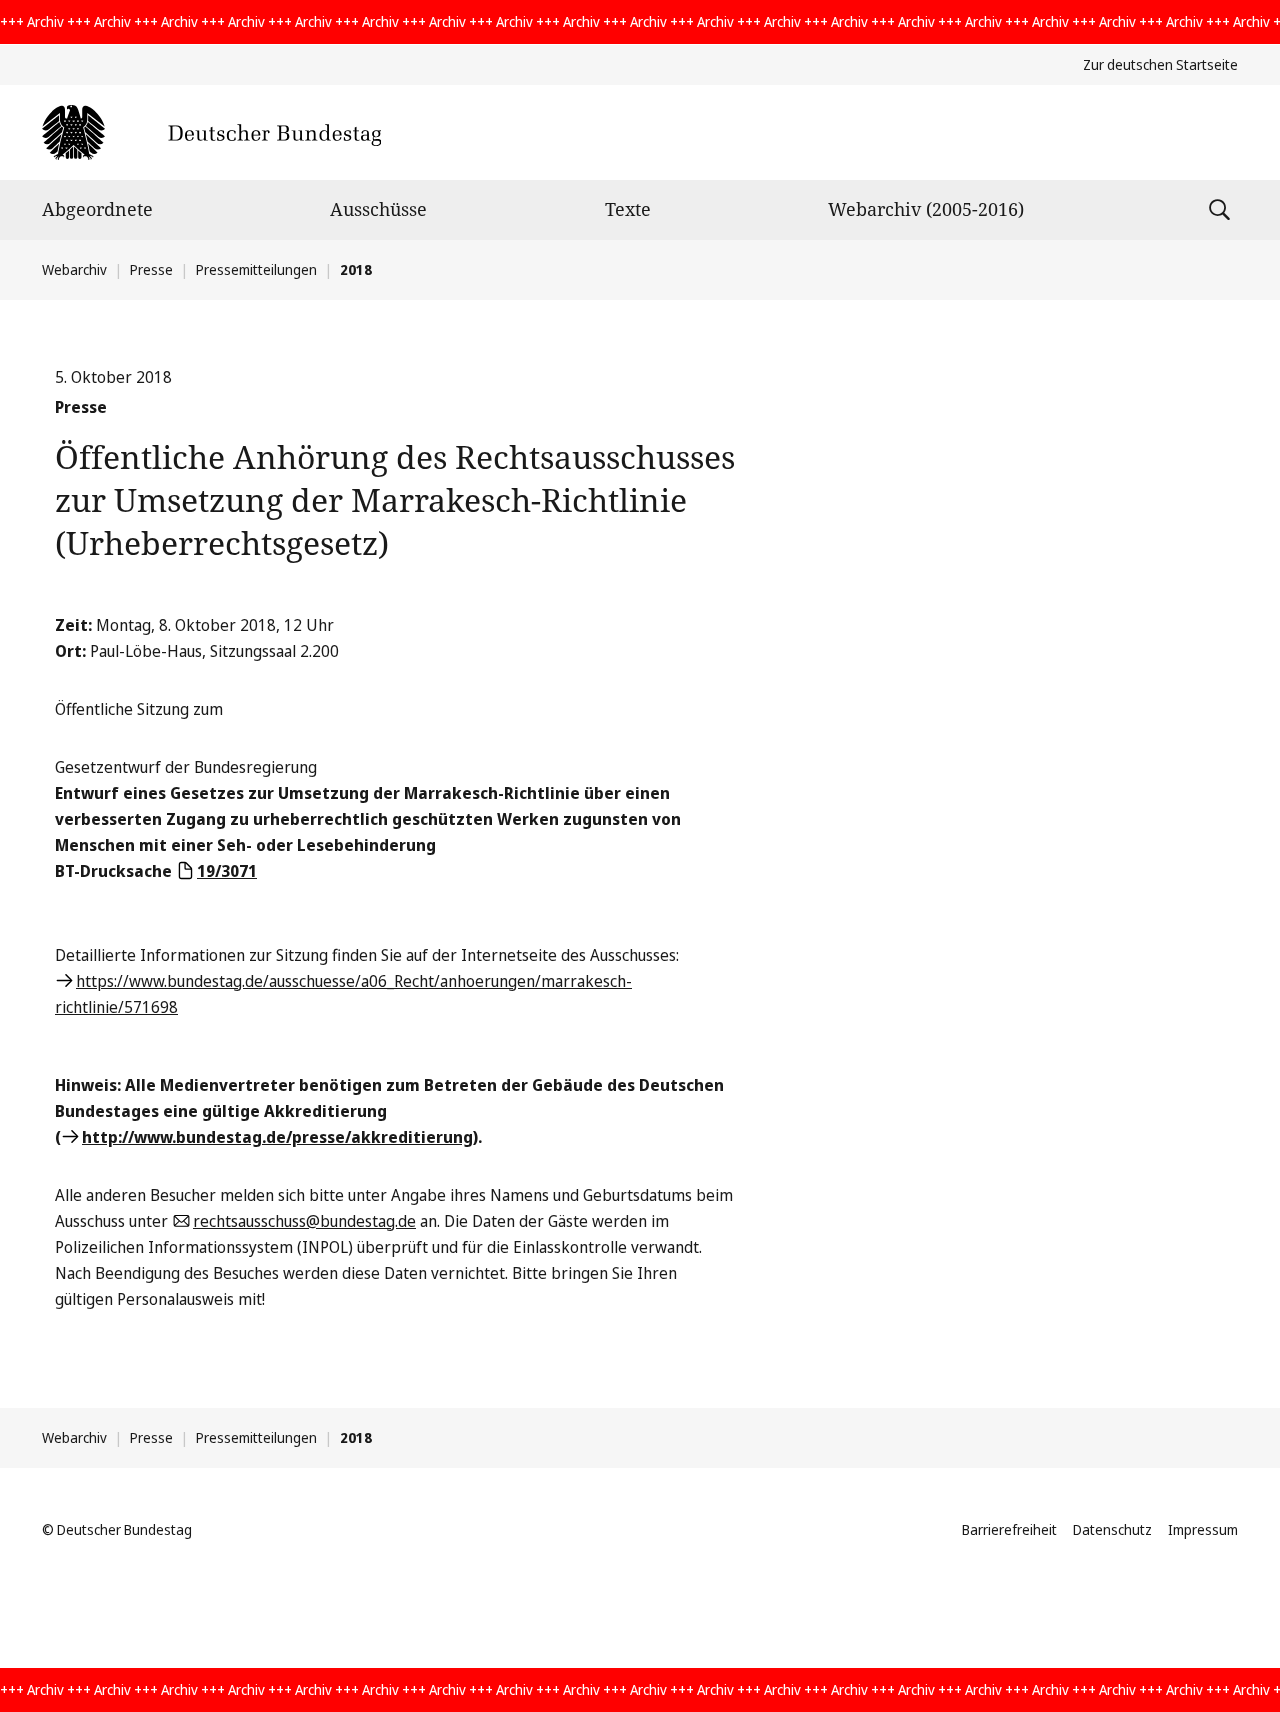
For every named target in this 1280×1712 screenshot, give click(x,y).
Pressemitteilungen (256, 269)
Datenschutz (1112, 1529)
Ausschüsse (378, 209)
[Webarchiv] (211, 132)
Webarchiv (74, 269)
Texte (628, 209)
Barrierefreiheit (1009, 1529)
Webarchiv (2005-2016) (926, 209)
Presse (151, 269)
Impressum (1203, 1529)
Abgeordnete (97, 209)
